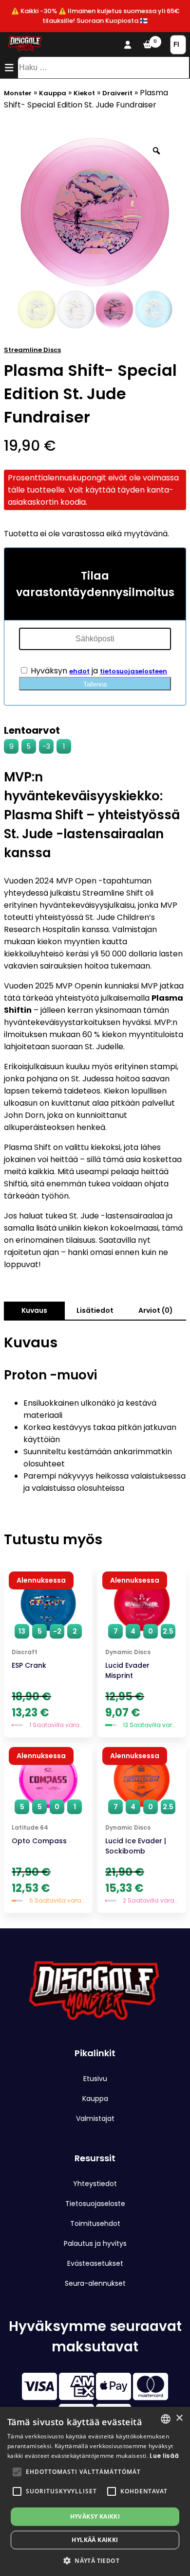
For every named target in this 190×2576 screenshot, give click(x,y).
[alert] (95, 2491)
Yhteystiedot (95, 2184)
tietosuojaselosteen (133, 671)
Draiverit (117, 93)
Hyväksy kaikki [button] (95, 2516)
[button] (17, 2472)
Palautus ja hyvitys (95, 2243)
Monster (18, 93)
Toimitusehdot (95, 2223)
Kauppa (53, 93)
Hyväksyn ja (98, 671)
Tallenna (95, 684)
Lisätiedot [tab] (95, 1310)
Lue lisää (164, 2456)
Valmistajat (95, 2118)
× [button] (179, 2418)
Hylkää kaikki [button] (95, 2540)
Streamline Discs (32, 350)
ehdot (79, 671)
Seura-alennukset (95, 2283)
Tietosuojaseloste (95, 2204)
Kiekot (84, 93)
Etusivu (95, 2079)
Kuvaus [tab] (34, 1310)
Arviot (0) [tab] (156, 1310)
